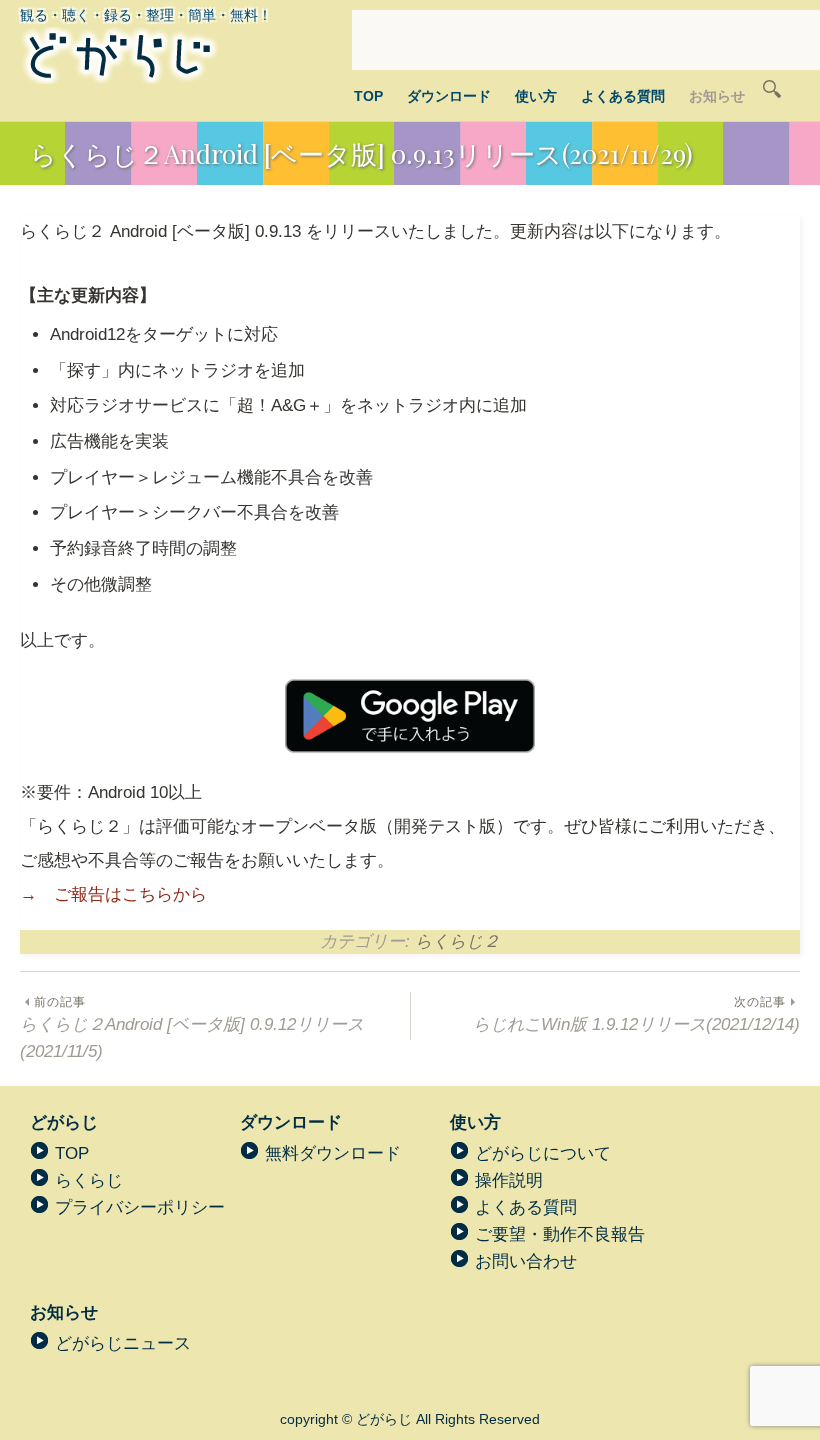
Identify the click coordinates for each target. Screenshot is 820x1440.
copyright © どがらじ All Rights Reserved (410, 1419)
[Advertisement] (586, 40)
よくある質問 (623, 96)
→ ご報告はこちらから (113, 894)
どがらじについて (543, 1153)
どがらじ (64, 1122)
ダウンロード (449, 96)
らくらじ (89, 1180)
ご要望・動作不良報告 (560, 1234)
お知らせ (717, 96)
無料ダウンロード (333, 1153)
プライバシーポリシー (140, 1207)
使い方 (536, 96)
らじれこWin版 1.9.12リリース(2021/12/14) (636, 1014)
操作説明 (509, 1180)
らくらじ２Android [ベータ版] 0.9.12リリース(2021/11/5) (192, 1027)
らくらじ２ (457, 941)
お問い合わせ (526, 1261)
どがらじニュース (123, 1343)
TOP (368, 96)
